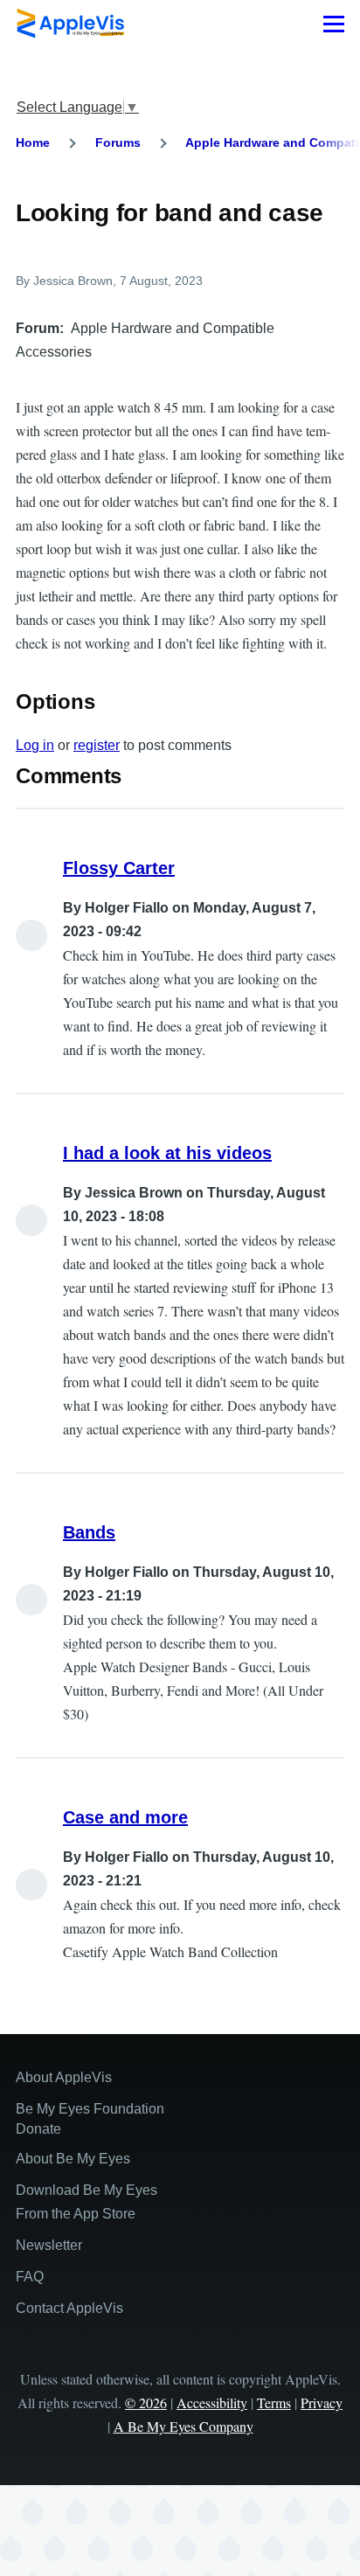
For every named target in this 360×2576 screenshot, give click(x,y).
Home (33, 142)
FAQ (30, 2277)
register (97, 745)
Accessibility (212, 2402)
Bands (89, 1532)
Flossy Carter (119, 868)
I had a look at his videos (167, 1153)
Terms (274, 2402)
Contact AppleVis (69, 2308)
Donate (38, 2129)
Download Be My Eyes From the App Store (87, 2202)
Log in (35, 745)
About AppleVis (64, 2077)
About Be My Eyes (73, 2159)
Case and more (125, 1817)
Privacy (322, 2402)
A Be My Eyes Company (183, 2426)
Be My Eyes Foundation (90, 2109)
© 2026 (146, 2402)
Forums (118, 142)
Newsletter (49, 2245)
